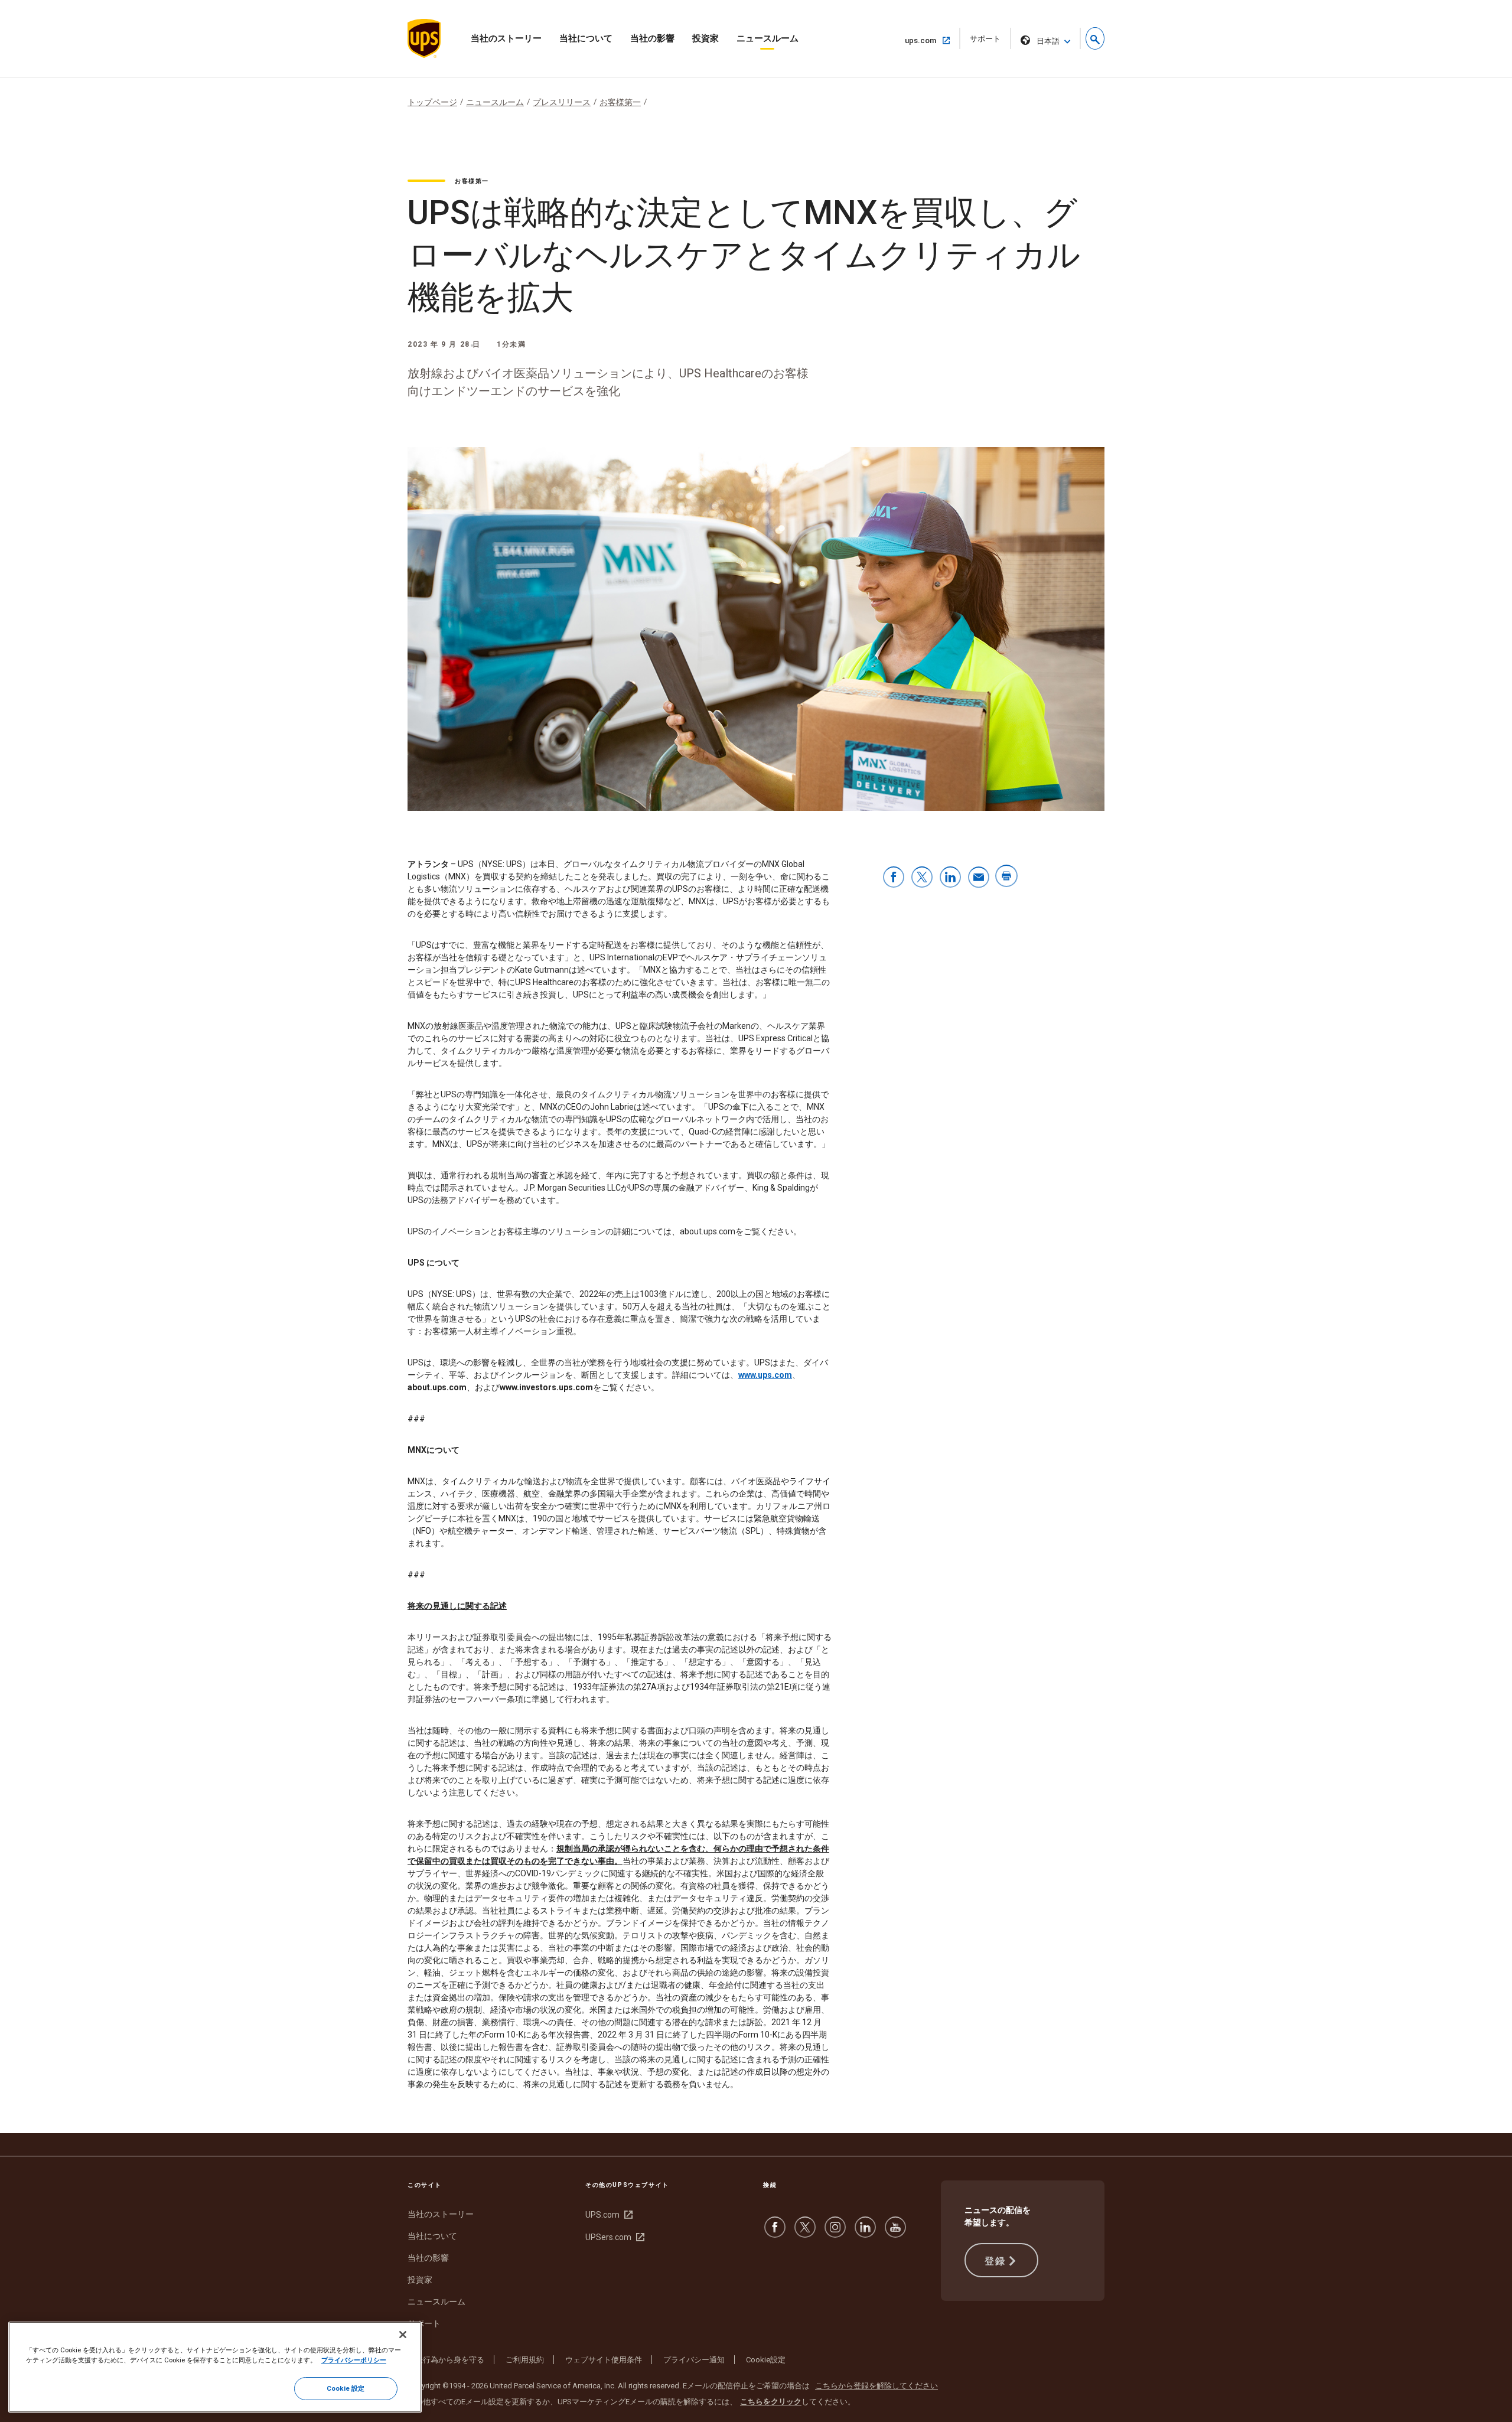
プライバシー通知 (694, 2360)
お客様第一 (620, 102)
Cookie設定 (766, 2360)
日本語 (1048, 41)
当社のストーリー (506, 38)
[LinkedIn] (865, 2233)
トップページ (432, 102)
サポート (989, 42)
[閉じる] (403, 2335)
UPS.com (607, 2215)
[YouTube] (895, 2233)
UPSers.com (613, 2237)
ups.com (925, 40)
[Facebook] (775, 2233)
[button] (1095, 38)
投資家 (706, 38)
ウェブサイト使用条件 (604, 2360)
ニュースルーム (768, 38)
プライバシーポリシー (354, 2360)
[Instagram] (835, 2233)
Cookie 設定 (346, 2388)
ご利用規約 (525, 2360)
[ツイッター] (805, 2233)
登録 (995, 2261)
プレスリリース (562, 102)
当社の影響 (652, 38)
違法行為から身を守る (446, 2360)
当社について (586, 38)
